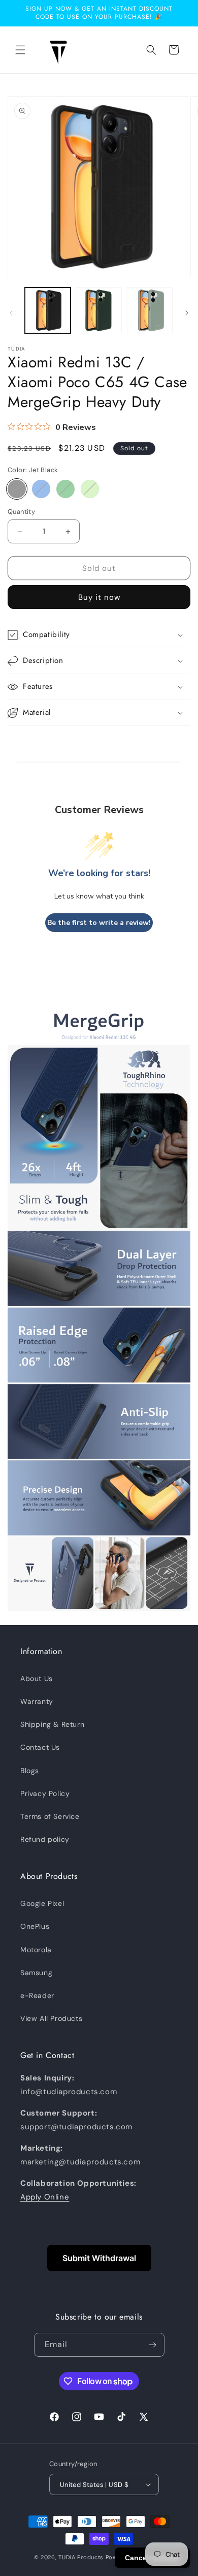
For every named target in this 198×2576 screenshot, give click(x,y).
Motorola (36, 1950)
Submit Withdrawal (99, 2258)
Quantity (21, 512)
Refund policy (45, 1839)
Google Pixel (42, 1903)
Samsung (36, 1973)
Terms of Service (50, 1816)
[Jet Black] (17, 489)
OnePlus (35, 1926)
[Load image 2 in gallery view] (98, 310)
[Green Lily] (90, 489)
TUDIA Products (81, 2557)
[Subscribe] (153, 2345)
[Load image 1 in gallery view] (48, 310)
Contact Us (40, 1747)
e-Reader (37, 1995)
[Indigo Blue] (41, 489)
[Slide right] (187, 313)
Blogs (30, 1771)
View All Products (51, 2018)
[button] (20, 50)
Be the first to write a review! (99, 923)
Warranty (37, 1701)
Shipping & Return (52, 1724)
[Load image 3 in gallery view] (150, 310)
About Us (37, 1678)
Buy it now (99, 597)
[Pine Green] (65, 489)
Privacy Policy (45, 1793)
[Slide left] (11, 313)
